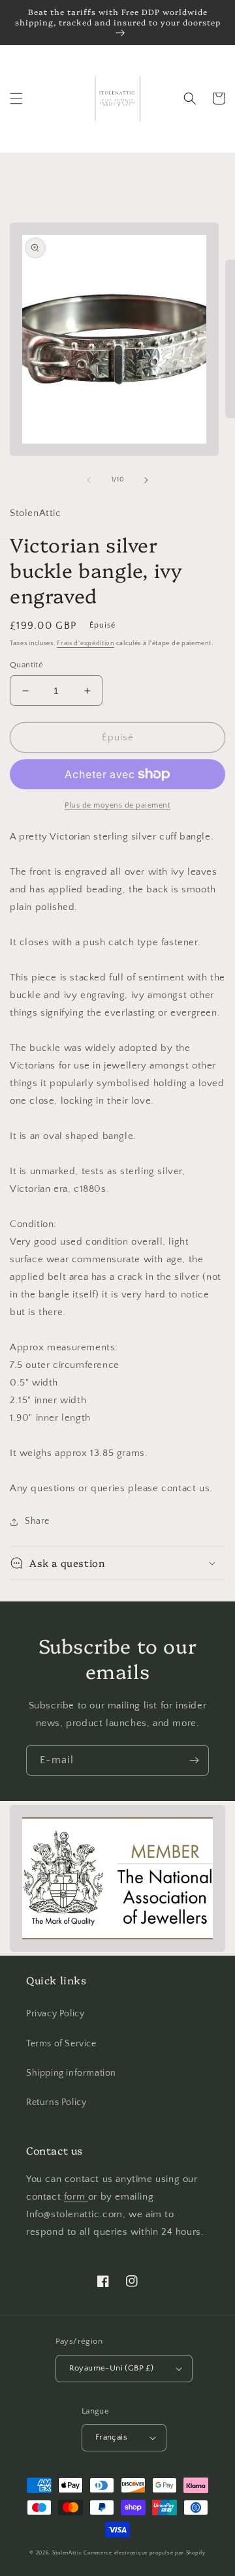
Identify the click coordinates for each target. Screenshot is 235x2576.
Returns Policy (56, 2102)
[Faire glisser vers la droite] (146, 480)
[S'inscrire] (194, 1760)
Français (111, 2437)
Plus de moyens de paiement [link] (117, 805)
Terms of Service (61, 2044)
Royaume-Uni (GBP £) (112, 2368)
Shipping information (71, 2073)
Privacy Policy (55, 2014)
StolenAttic (67, 2553)
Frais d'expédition (86, 644)
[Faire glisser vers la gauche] (89, 480)
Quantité (26, 665)
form (76, 2197)
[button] (16, 98)
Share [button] (37, 1521)
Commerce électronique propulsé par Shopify (144, 2553)
